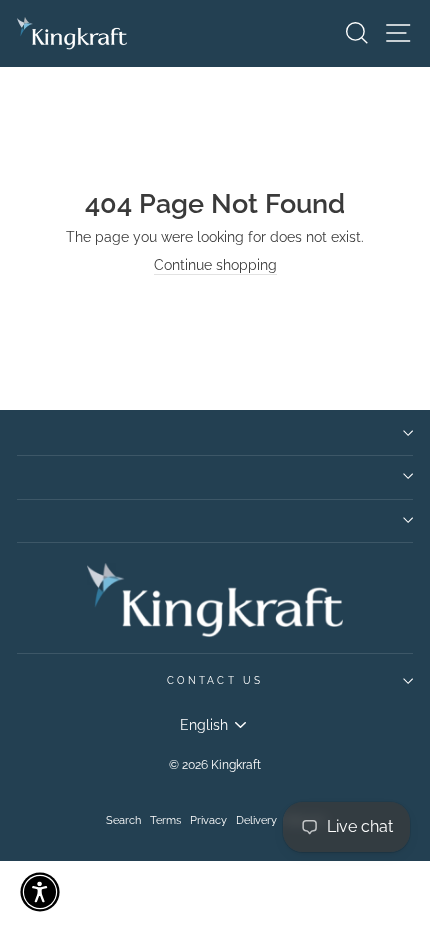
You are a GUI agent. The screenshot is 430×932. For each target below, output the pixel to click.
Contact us (215, 680)
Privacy (208, 820)
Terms (165, 820)
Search (123, 820)
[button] (40, 892)
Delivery (256, 820)
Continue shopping (215, 265)
